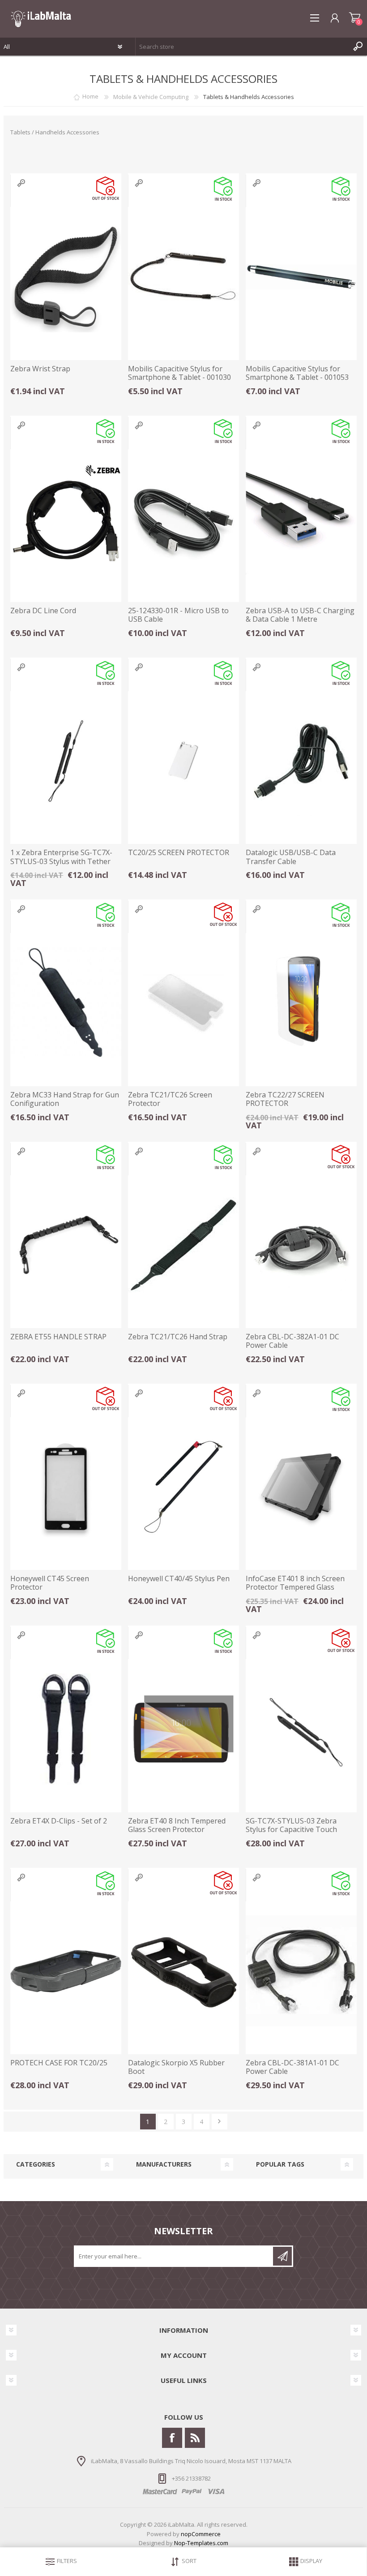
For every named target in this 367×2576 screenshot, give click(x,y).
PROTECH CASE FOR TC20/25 (59, 2063)
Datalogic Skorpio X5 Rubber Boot (176, 2067)
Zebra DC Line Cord (43, 611)
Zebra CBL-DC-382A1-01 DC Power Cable (292, 1341)
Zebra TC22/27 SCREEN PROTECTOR (285, 1099)
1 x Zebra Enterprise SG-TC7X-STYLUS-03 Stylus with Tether (61, 857)
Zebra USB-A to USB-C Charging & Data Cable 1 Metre (300, 615)
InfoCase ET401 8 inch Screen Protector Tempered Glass (295, 1583)
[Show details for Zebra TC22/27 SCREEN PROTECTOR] (301, 1003)
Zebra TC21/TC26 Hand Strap (178, 1337)
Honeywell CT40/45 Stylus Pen (179, 1579)
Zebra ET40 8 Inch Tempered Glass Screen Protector (177, 1825)
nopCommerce (201, 2534)
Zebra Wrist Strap (40, 369)
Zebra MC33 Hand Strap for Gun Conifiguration (65, 1099)
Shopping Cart (355, 18)
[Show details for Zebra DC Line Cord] (66, 519)
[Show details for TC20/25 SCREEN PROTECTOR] (183, 761)
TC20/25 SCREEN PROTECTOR (179, 853)
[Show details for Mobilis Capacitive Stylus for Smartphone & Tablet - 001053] (301, 277)
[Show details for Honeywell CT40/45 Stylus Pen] (183, 1487)
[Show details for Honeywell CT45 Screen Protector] (66, 1487)
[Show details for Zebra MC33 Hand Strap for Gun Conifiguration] (66, 1003)
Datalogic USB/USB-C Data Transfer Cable (291, 857)
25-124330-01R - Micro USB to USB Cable (178, 615)
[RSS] (195, 2438)
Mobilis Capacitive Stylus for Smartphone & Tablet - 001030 (179, 373)
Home (90, 97)
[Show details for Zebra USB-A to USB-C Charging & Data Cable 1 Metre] (301, 519)
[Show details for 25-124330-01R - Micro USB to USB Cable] (183, 519)
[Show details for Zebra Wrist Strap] (66, 277)
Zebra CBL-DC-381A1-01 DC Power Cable (292, 2067)
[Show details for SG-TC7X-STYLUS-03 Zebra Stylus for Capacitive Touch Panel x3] (301, 1729)
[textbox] (242, 47)
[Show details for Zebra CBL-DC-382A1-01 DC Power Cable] (301, 1245)
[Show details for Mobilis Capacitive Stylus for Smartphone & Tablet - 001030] (183, 277)
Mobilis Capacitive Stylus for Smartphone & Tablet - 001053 (297, 373)
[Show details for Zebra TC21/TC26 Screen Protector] (183, 1003)
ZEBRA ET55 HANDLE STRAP (58, 1337)
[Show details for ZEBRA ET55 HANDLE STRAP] (66, 1245)
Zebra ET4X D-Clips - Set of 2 (59, 1821)
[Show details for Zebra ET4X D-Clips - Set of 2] (66, 1729)
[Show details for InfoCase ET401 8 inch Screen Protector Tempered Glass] (301, 1487)
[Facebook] (172, 2438)
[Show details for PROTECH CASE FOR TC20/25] (66, 1971)
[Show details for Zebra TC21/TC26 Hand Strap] (183, 1245)
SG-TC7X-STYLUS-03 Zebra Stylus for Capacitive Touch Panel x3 (291, 1830)
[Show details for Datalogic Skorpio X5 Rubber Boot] (183, 1971)
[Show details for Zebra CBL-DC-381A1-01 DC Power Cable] (301, 1971)
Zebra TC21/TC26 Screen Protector (170, 1099)
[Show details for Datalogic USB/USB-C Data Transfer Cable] (301, 761)
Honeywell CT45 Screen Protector (50, 1583)
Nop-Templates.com (201, 2543)
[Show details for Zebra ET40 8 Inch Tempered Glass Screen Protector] (183, 1729)
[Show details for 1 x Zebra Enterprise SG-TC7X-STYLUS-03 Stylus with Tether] (66, 761)
